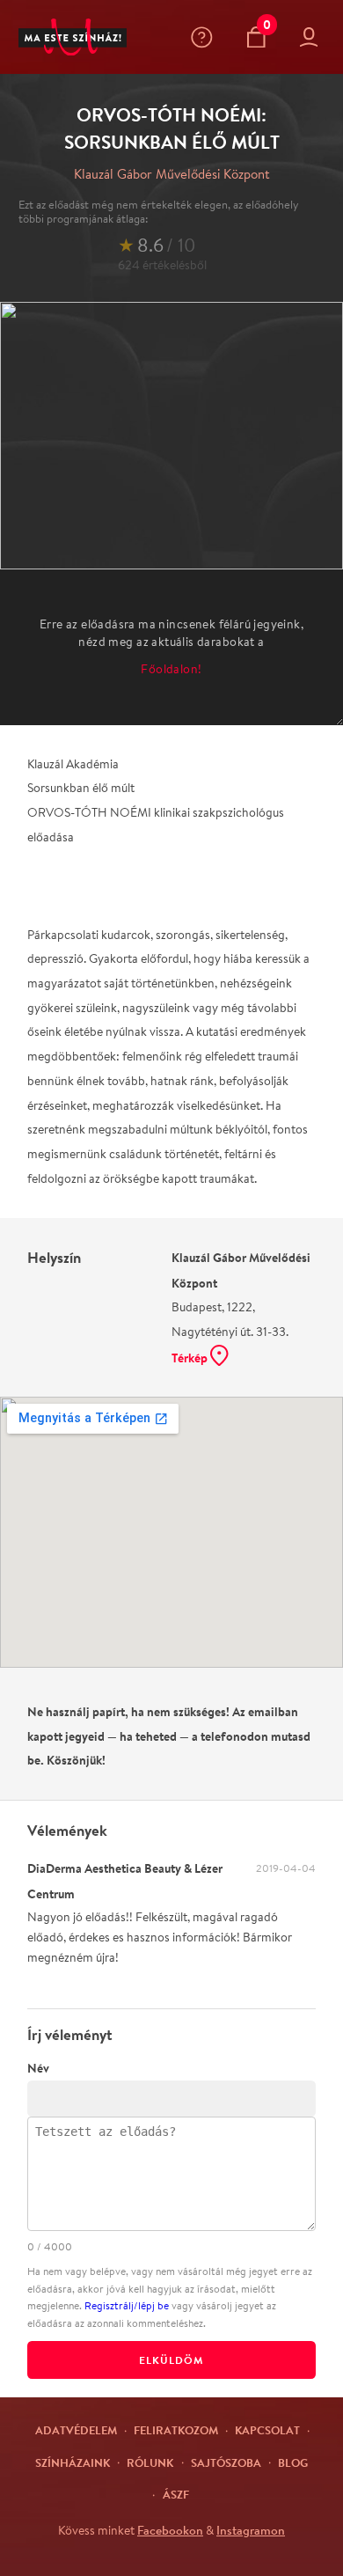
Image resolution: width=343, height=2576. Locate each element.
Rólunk (150, 2462)
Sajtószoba (226, 2462)
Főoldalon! (171, 669)
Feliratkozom (176, 2430)
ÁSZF (176, 2494)
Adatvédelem (76, 2430)
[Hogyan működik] (205, 37)
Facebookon (170, 2530)
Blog (293, 2462)
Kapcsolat (267, 2430)
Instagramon (251, 2530)
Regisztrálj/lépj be (127, 2305)
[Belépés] (313, 37)
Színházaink (73, 2462)
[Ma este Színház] (73, 37)
